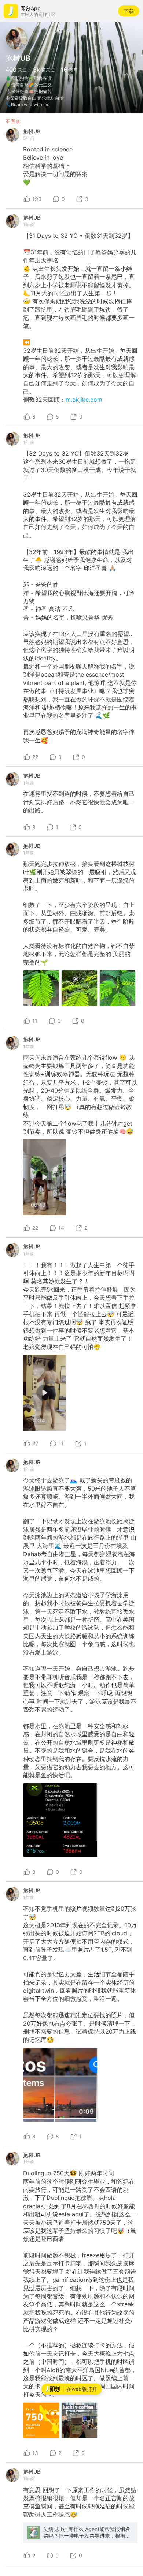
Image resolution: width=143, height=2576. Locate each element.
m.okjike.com (84, 400)
